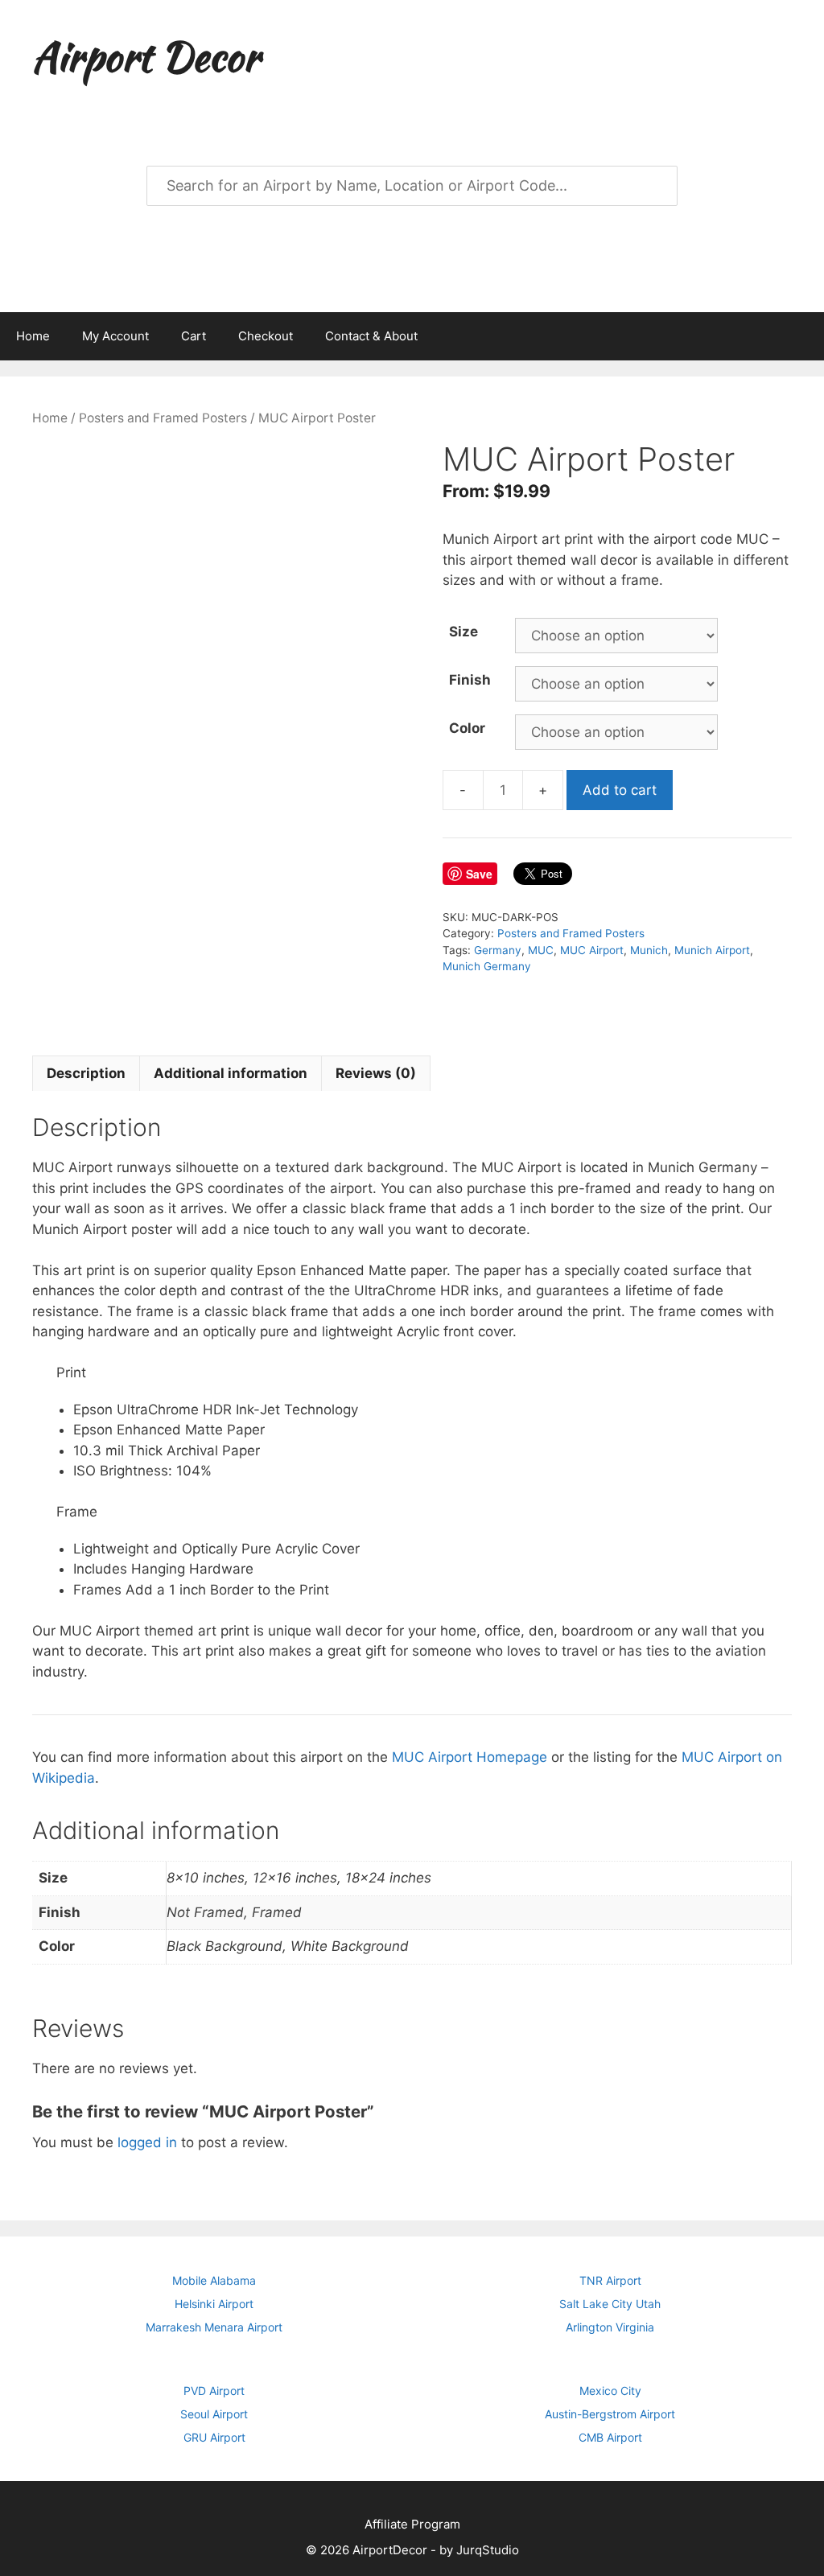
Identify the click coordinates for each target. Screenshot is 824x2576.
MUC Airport (592, 950)
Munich (649, 950)
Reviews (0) (376, 1073)
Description (86, 1073)
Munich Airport (712, 950)
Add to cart (620, 790)
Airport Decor (146, 56)
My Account (115, 336)
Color (467, 728)
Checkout (266, 336)
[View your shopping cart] (803, 336)
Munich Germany (487, 966)
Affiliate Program (412, 2524)
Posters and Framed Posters (163, 418)
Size (463, 632)
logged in (147, 2142)
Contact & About (371, 336)
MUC (541, 950)
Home (33, 336)
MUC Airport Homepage (470, 1757)
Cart (194, 336)
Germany (498, 950)
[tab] (86, 1073)
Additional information (231, 1073)
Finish (470, 680)
